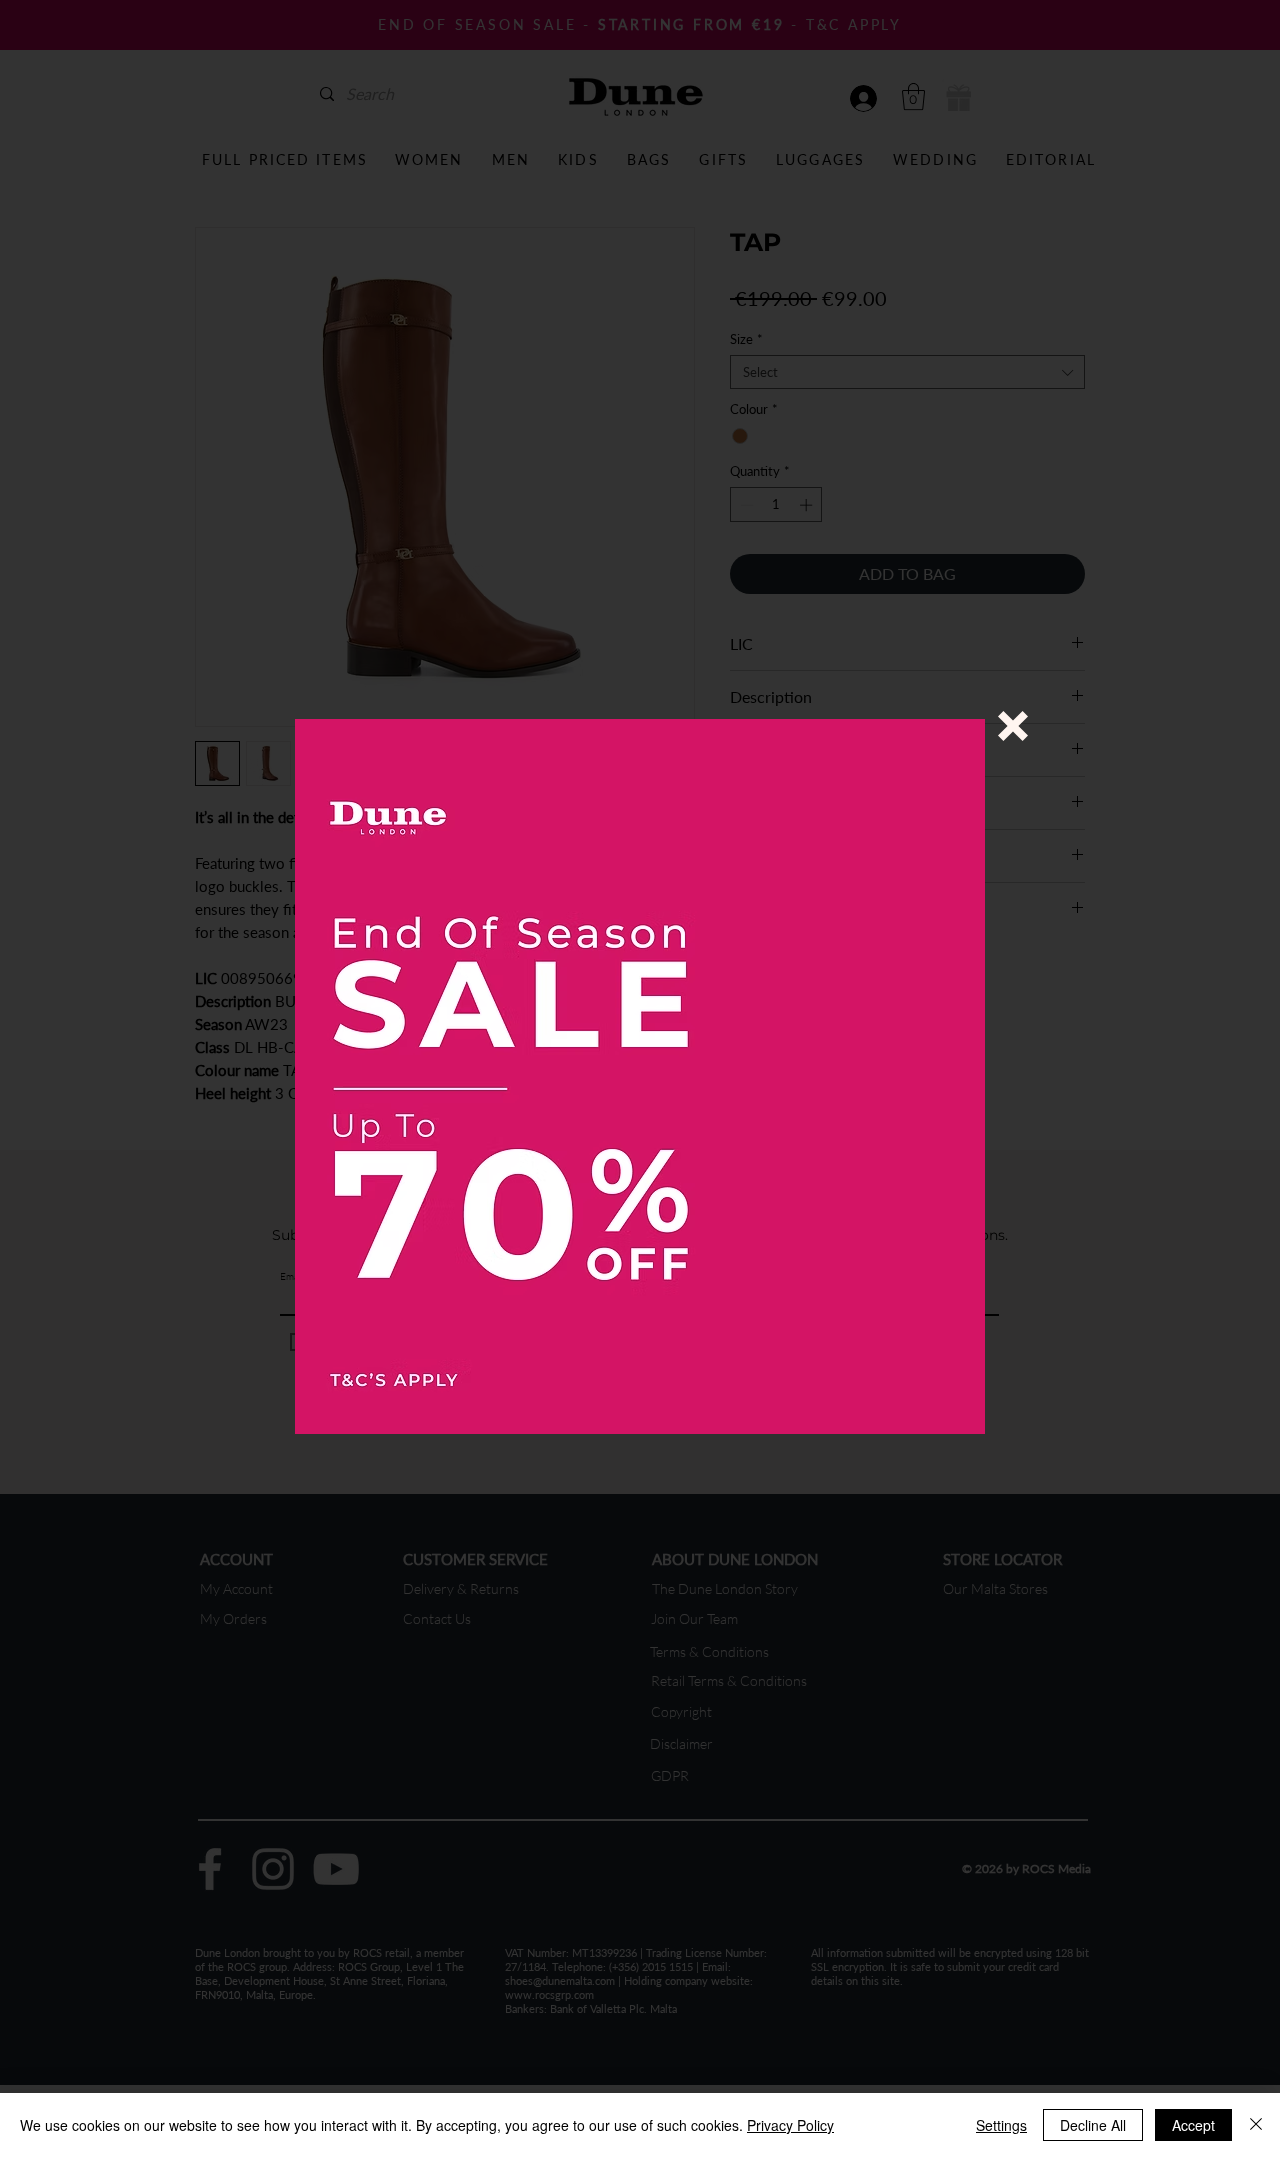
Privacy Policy (790, 2125)
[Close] (1256, 2125)
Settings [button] (1001, 2125)
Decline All (1093, 2125)
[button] (1013, 726)
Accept (1193, 2125)
